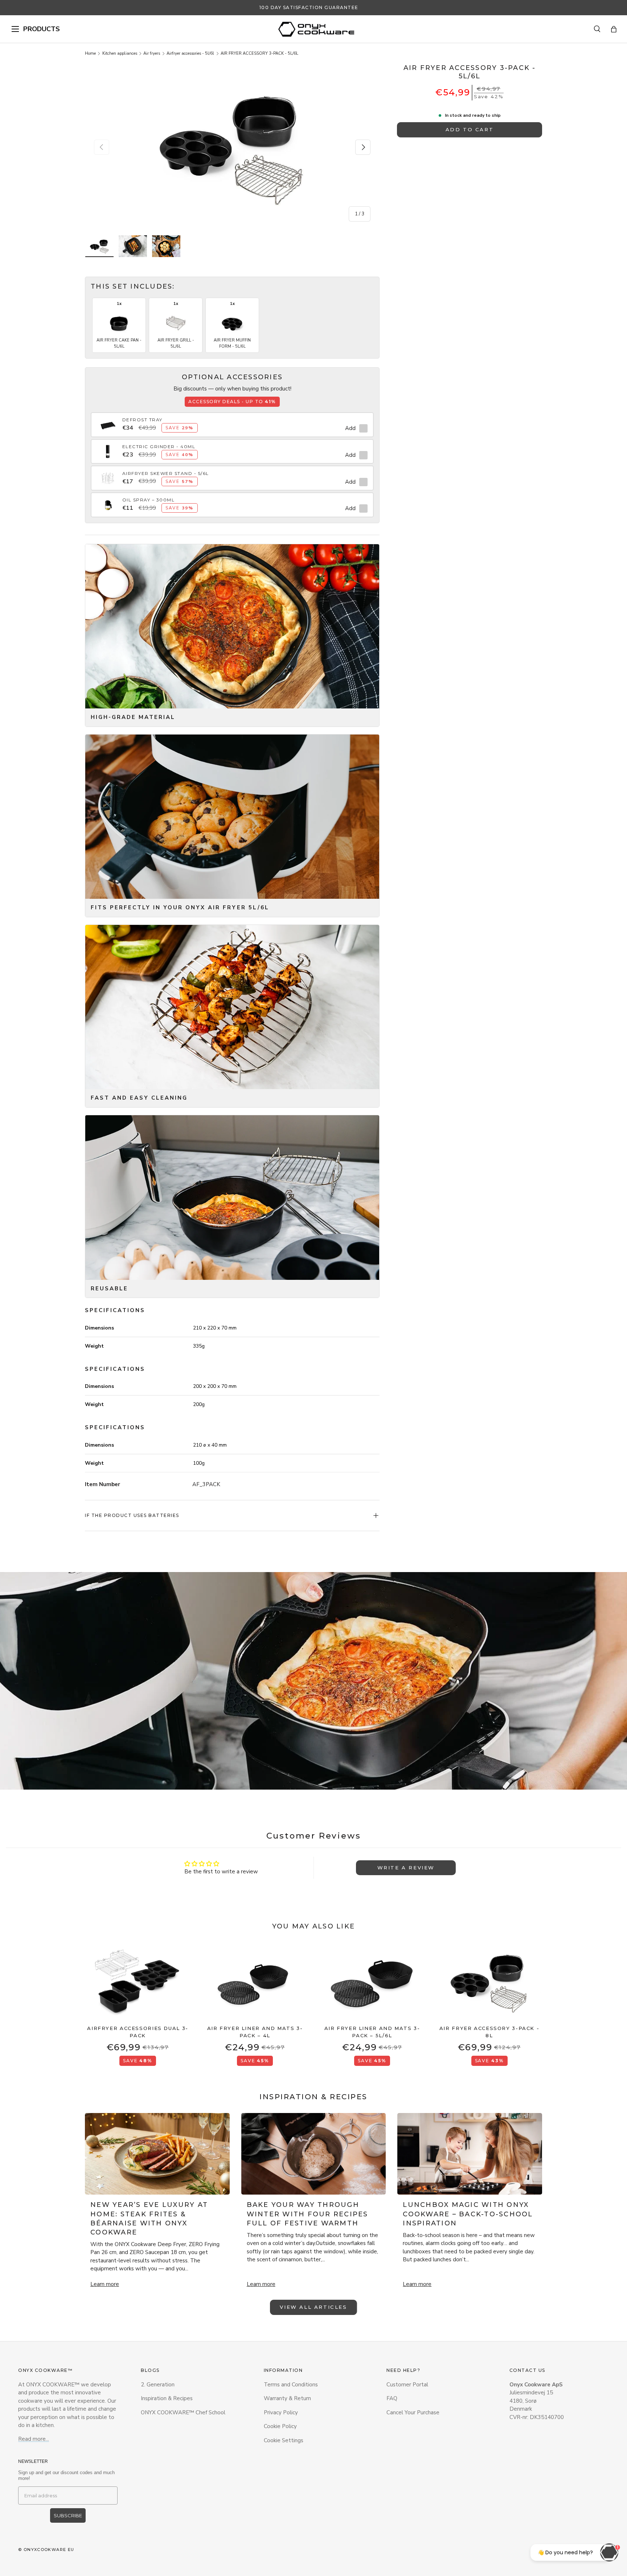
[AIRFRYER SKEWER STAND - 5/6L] (108, 474)
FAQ (392, 2398)
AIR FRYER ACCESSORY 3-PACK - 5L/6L (259, 53)
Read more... (34, 2439)
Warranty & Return (287, 2398)
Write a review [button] (406, 1868)
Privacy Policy (281, 2412)
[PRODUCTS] (15, 29)
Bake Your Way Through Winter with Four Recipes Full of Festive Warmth (308, 2214)
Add (350, 428)
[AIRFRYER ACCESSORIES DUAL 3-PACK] (138, 1982)
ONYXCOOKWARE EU (49, 2550)
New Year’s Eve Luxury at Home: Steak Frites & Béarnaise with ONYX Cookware (149, 2219)
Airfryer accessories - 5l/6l (190, 53)
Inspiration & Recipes (167, 2398)
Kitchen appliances (120, 53)
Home (90, 53)
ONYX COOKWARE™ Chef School (183, 2412)
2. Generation (158, 2385)
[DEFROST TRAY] (108, 421)
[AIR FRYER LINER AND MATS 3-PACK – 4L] (255, 1982)
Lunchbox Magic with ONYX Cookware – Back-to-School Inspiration (468, 2214)
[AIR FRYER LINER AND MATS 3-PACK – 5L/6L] (372, 1982)
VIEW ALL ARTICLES (313, 2307)
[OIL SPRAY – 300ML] (108, 501)
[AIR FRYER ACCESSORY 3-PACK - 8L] (489, 1982)
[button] (614, 29)
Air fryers (152, 53)
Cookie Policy (280, 2426)
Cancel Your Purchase (413, 2412)
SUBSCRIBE (68, 2515)
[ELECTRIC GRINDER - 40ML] (108, 447)
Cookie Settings (284, 2440)
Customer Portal (407, 2385)
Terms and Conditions (291, 2385)
